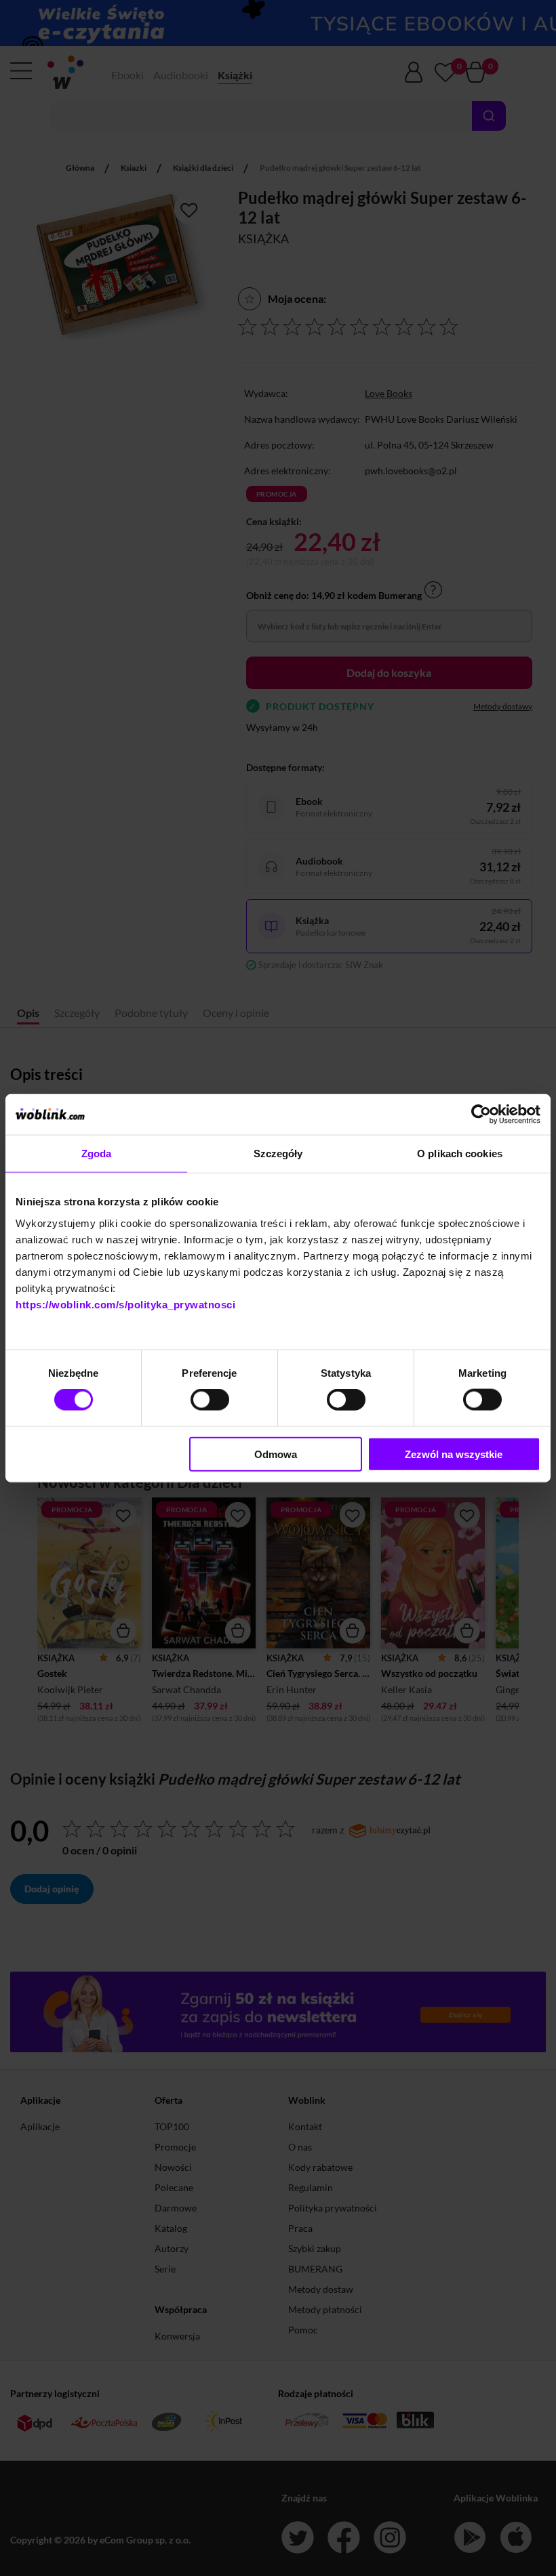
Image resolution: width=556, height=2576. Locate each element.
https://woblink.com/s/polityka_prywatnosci (125, 1304)
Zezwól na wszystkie (454, 1454)
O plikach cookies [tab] (460, 1154)
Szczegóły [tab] (278, 1154)
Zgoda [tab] (97, 1154)
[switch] (210, 1400)
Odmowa (276, 1454)
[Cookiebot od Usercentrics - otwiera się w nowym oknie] (481, 1115)
